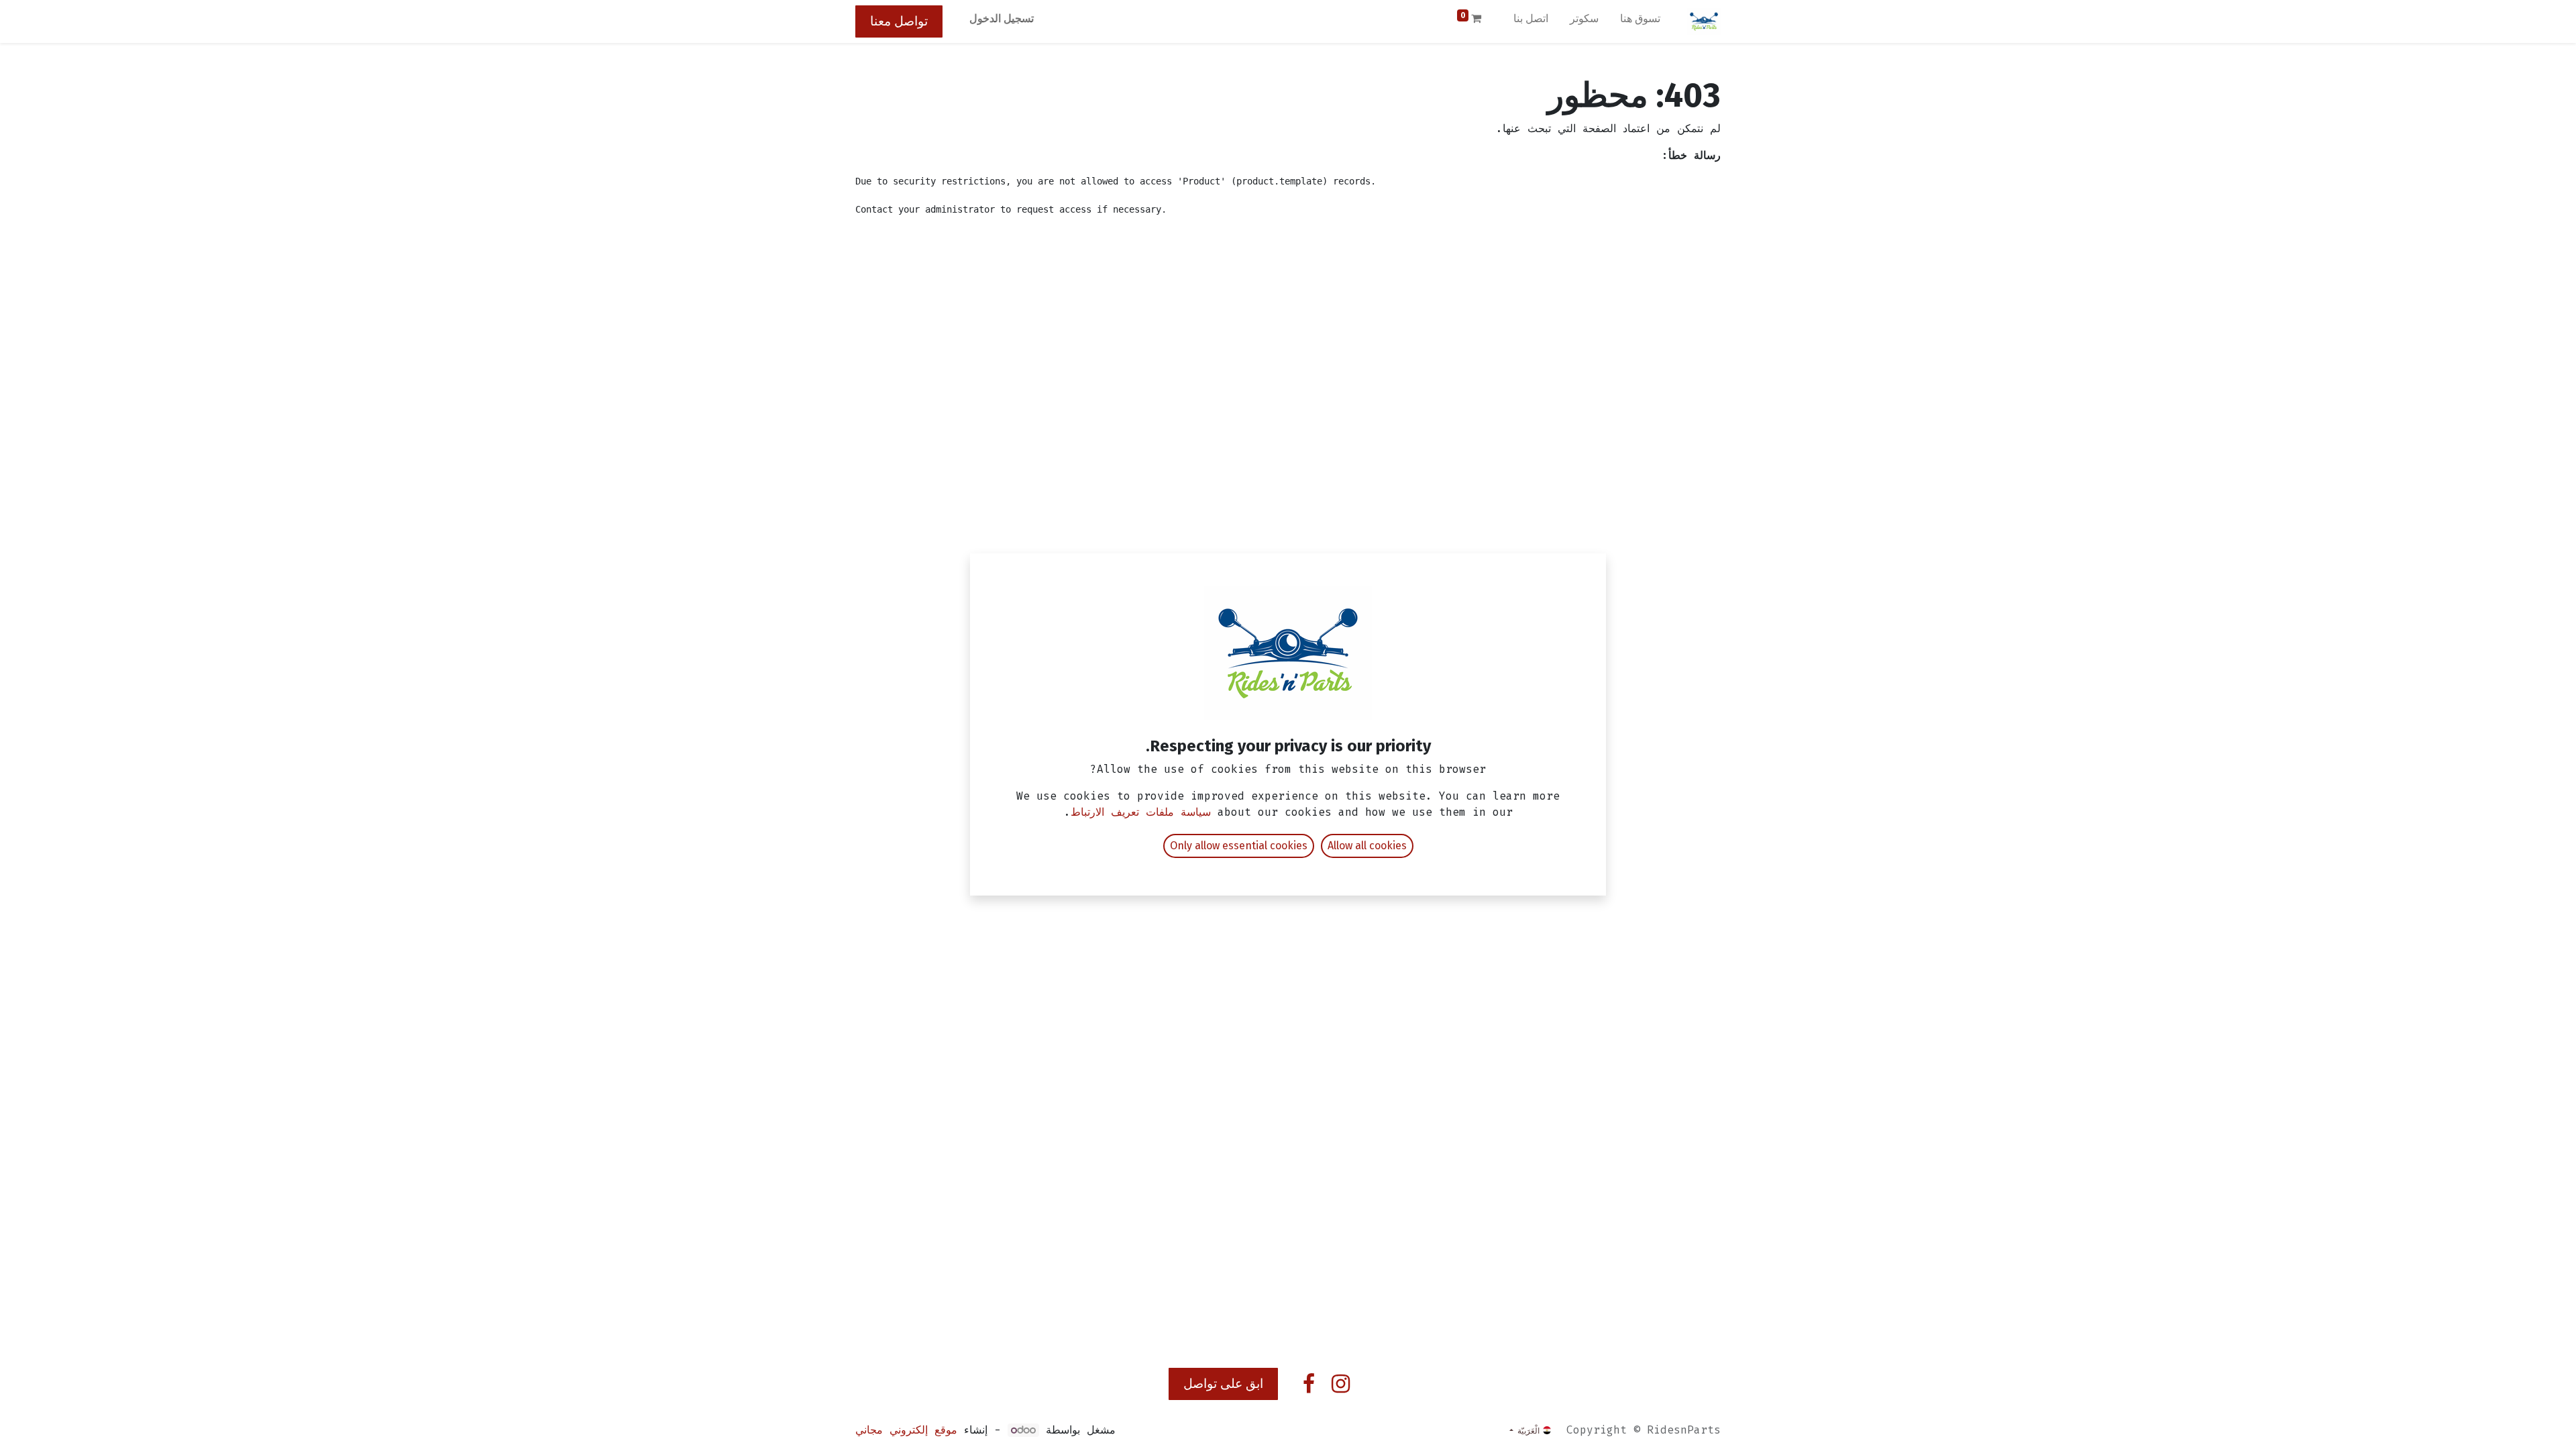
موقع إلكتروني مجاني (906, 1430)
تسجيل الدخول (1002, 18)
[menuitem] (1640, 21)
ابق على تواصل (1223, 1384)
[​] (1341, 1384)
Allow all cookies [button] (1367, 846)
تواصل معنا (899, 21)
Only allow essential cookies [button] (1239, 846)
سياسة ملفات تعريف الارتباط (1141, 812)
